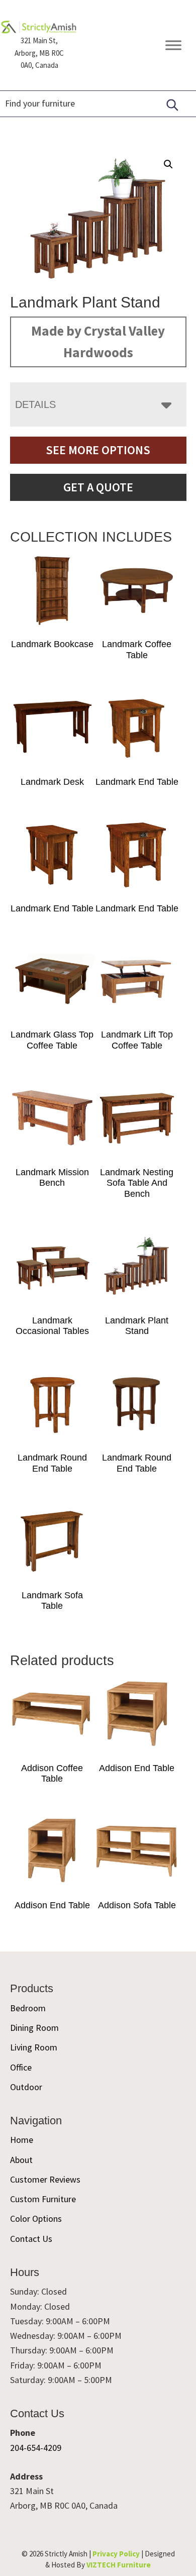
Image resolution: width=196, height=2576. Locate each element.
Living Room (34, 2047)
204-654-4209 (36, 2448)
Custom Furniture (43, 2199)
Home (22, 2140)
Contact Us (31, 2239)
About (21, 2160)
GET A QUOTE (98, 487)
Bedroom (28, 2008)
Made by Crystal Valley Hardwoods (98, 342)
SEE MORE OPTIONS (98, 450)
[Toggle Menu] (173, 45)
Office (21, 2067)
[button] (168, 164)
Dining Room (34, 2028)
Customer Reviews (45, 2179)
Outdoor (26, 2087)
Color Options (36, 2219)
